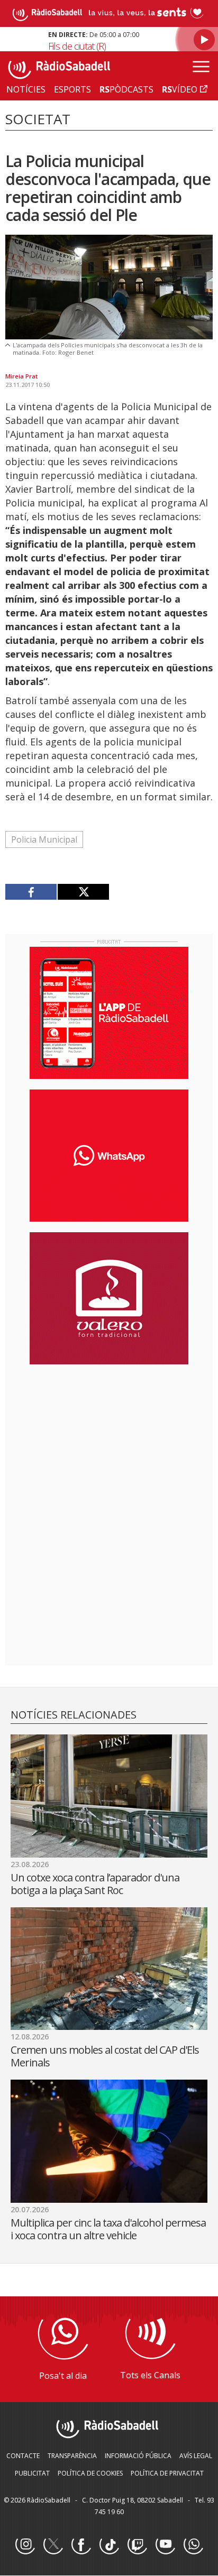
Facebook (81, 2545)
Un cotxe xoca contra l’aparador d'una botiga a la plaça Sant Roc (95, 1884)
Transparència (72, 2456)
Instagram (25, 2545)
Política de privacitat (167, 2473)
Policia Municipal (44, 839)
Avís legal (196, 2456)
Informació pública (138, 2456)
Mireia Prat (21, 376)
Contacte (23, 2456)
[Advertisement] (109, 1441)
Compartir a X (83, 892)
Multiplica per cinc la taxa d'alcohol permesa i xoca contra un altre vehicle (108, 2229)
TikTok (109, 2545)
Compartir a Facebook (31, 892)
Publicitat (32, 2473)
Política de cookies (90, 2473)
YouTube (165, 2545)
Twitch (137, 2545)
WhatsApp (193, 2545)
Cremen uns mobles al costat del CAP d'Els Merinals (105, 2056)
